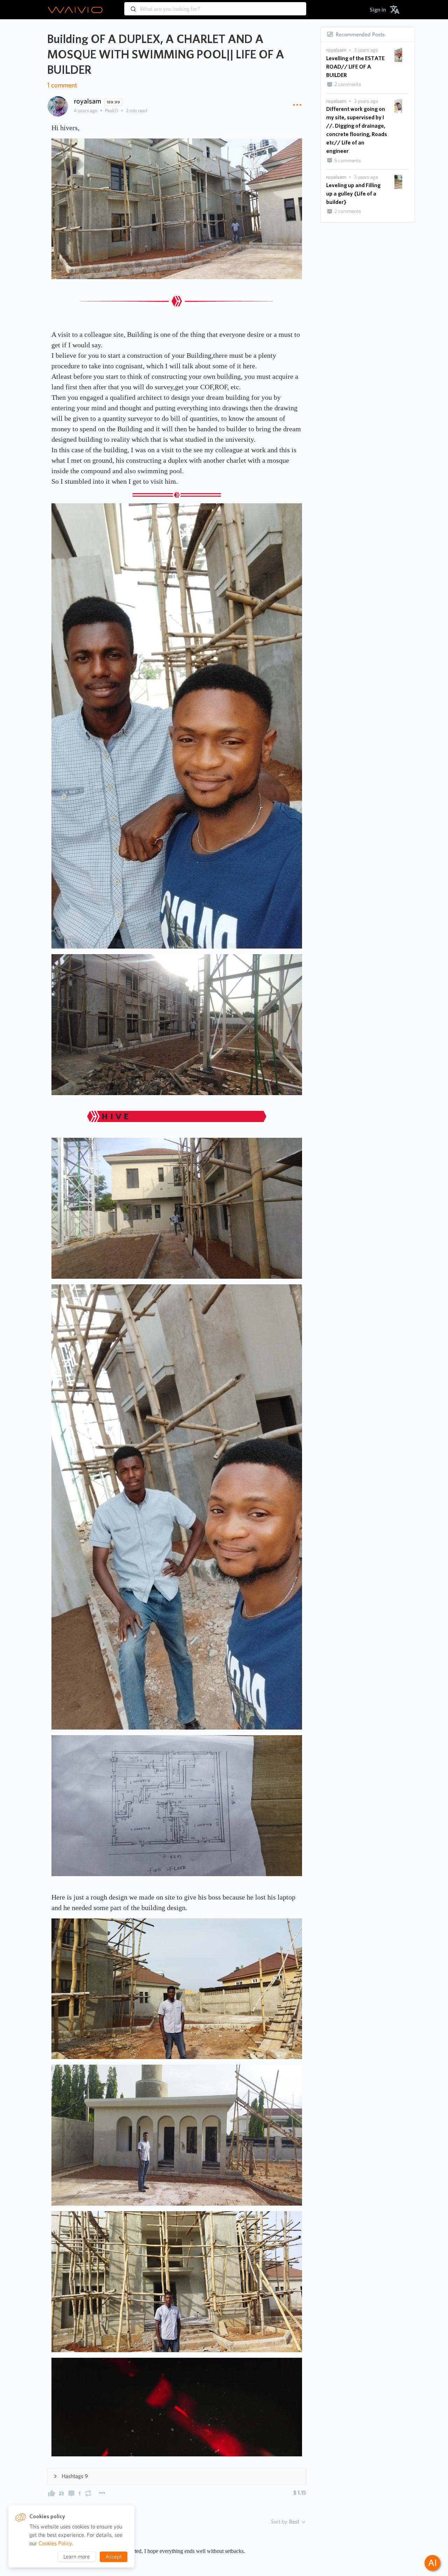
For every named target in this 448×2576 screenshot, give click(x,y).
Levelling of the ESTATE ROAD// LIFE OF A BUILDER (355, 67)
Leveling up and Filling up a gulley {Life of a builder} (353, 194)
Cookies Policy (55, 2543)
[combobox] (215, 6)
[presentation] (336, 50)
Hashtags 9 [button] (75, 2476)
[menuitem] (378, 10)
